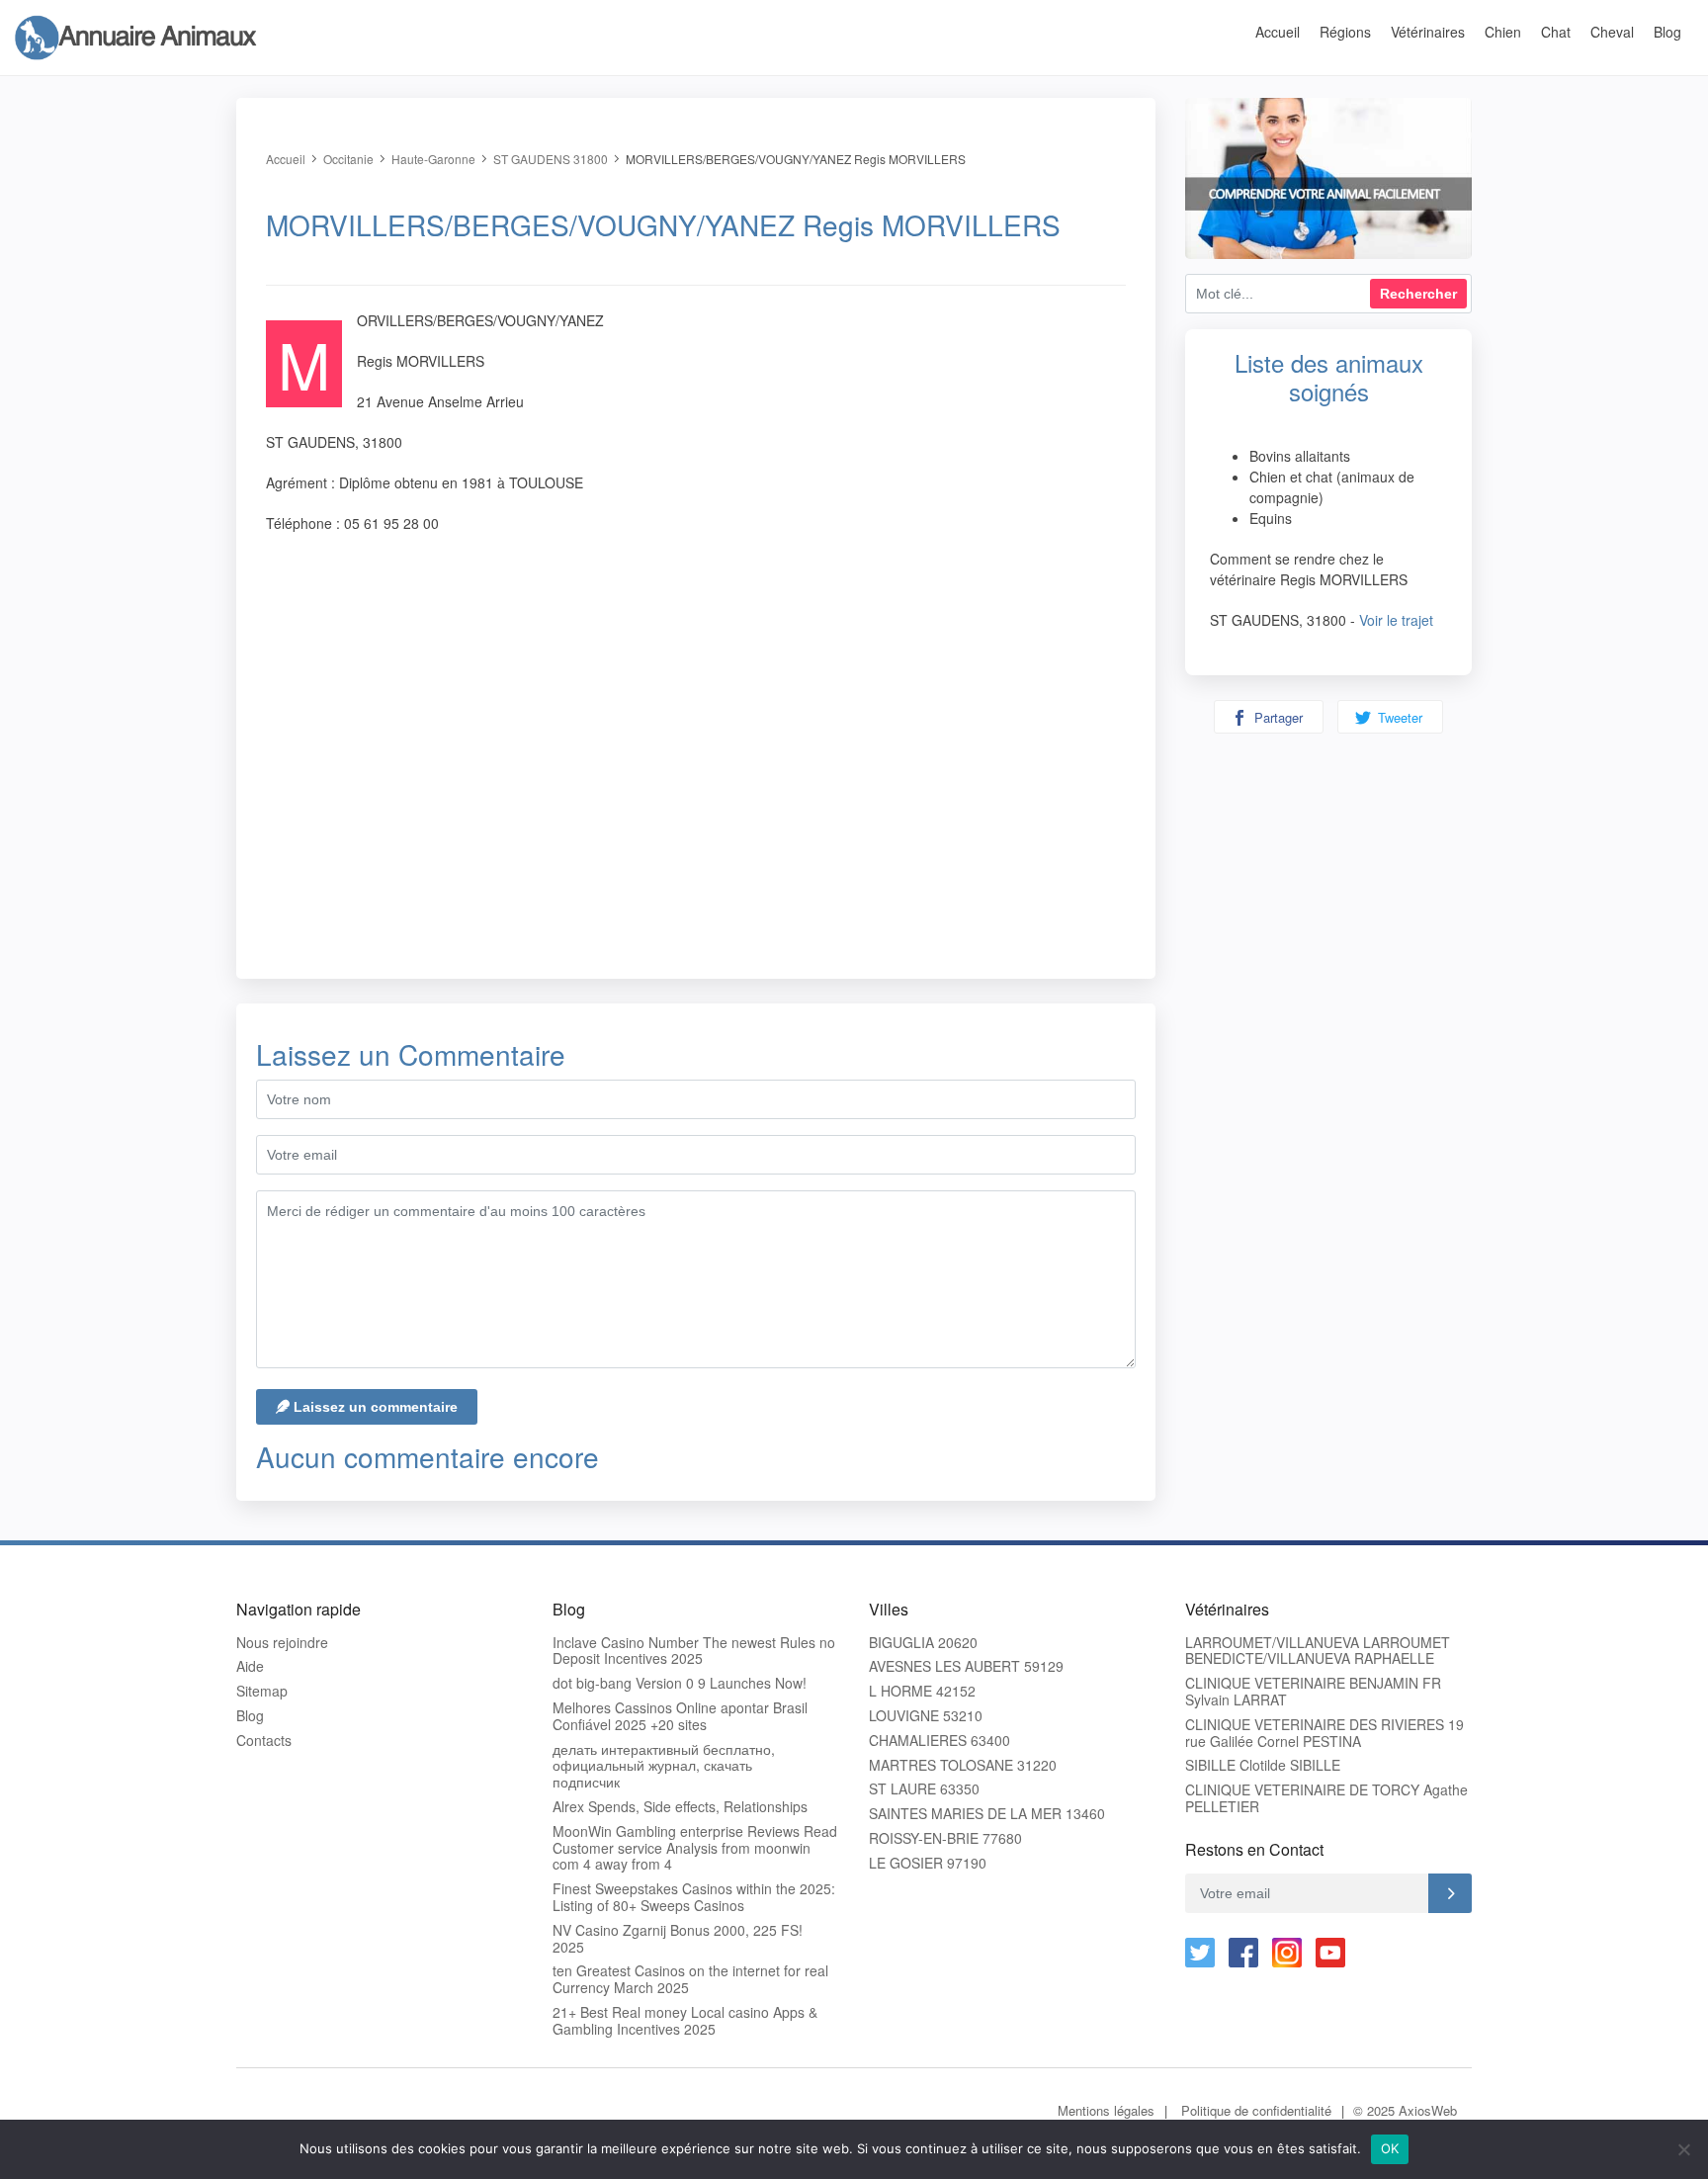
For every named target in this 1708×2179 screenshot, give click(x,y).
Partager (1277, 717)
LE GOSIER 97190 (928, 1863)
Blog (1667, 32)
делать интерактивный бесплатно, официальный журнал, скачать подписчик (664, 1766)
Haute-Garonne (433, 159)
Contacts (264, 1741)
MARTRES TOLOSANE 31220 (963, 1765)
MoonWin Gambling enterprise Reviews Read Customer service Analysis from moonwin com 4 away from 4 (695, 1848)
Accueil (1278, 32)
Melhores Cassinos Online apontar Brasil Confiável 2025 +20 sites (680, 1716)
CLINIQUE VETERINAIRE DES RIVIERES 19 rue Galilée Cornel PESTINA (1324, 1733)
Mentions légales (1106, 2110)
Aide (250, 1666)
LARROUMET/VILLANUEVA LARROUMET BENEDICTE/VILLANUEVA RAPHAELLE (1318, 1651)
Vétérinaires (1428, 32)
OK (1390, 2148)
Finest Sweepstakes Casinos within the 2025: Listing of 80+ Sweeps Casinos (694, 1897)
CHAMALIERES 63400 (939, 1741)
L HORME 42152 (922, 1691)
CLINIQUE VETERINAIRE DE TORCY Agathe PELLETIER (1326, 1798)
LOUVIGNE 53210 (926, 1716)
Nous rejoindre (282, 1643)
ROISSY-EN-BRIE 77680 (945, 1838)
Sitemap (262, 1691)
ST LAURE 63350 (924, 1789)
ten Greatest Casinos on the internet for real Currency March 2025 (690, 1979)
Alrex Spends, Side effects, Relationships (680, 1807)
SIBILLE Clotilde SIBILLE (1263, 1765)
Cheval (1612, 32)
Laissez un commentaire (374, 1407)
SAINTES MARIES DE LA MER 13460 (987, 1814)
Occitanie (348, 159)
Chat (1556, 32)
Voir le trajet (1396, 620)
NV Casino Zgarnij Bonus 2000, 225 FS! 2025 (678, 1939)
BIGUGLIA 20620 (923, 1643)
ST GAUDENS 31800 (551, 159)
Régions (1345, 32)
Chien (1503, 32)
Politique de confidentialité (1256, 2110)
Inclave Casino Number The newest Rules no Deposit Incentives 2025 (694, 1651)
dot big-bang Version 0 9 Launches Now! (680, 1683)
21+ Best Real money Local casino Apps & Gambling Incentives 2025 (685, 2021)
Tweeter (1398, 717)
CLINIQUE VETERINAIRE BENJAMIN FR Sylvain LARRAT (1313, 1692)
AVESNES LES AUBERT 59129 (966, 1666)
